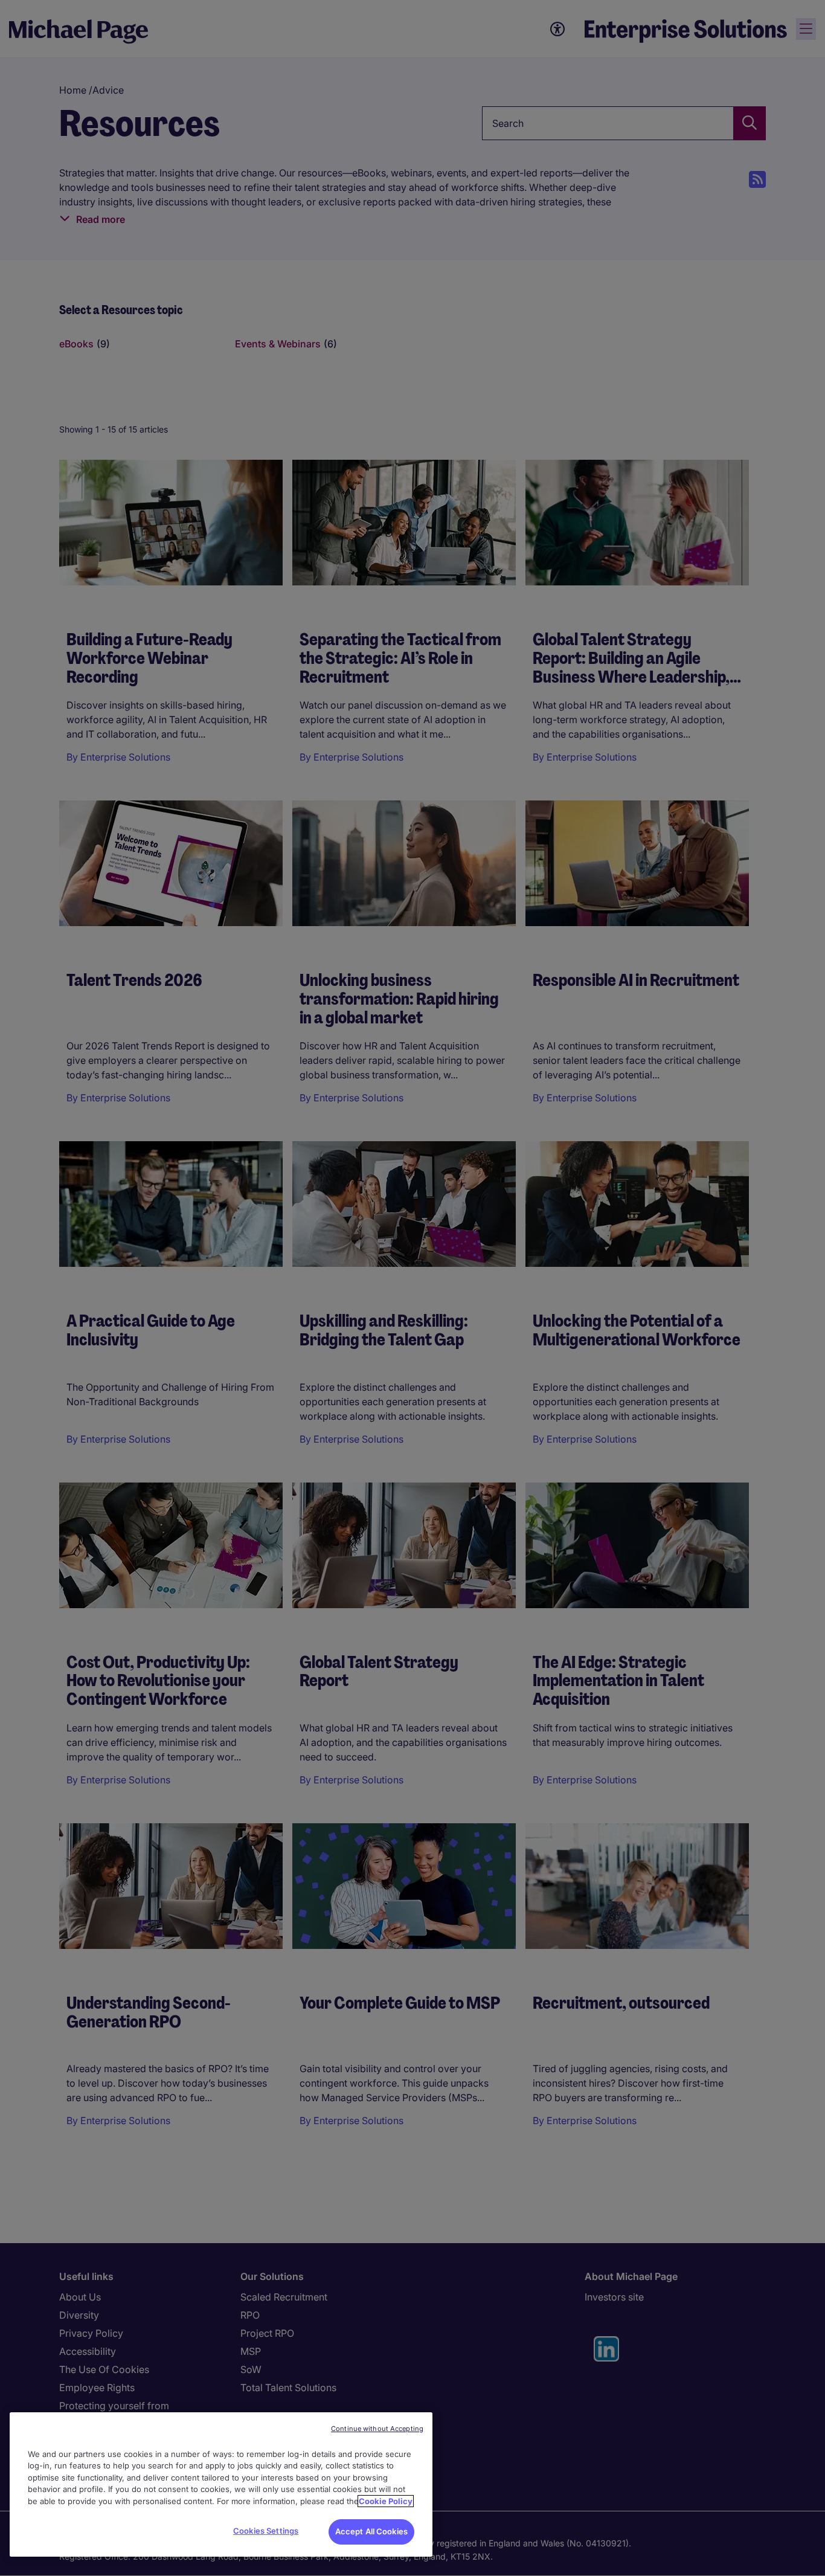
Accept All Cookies (371, 2531)
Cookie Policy (386, 2501)
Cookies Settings (266, 2531)
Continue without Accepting (377, 2429)
